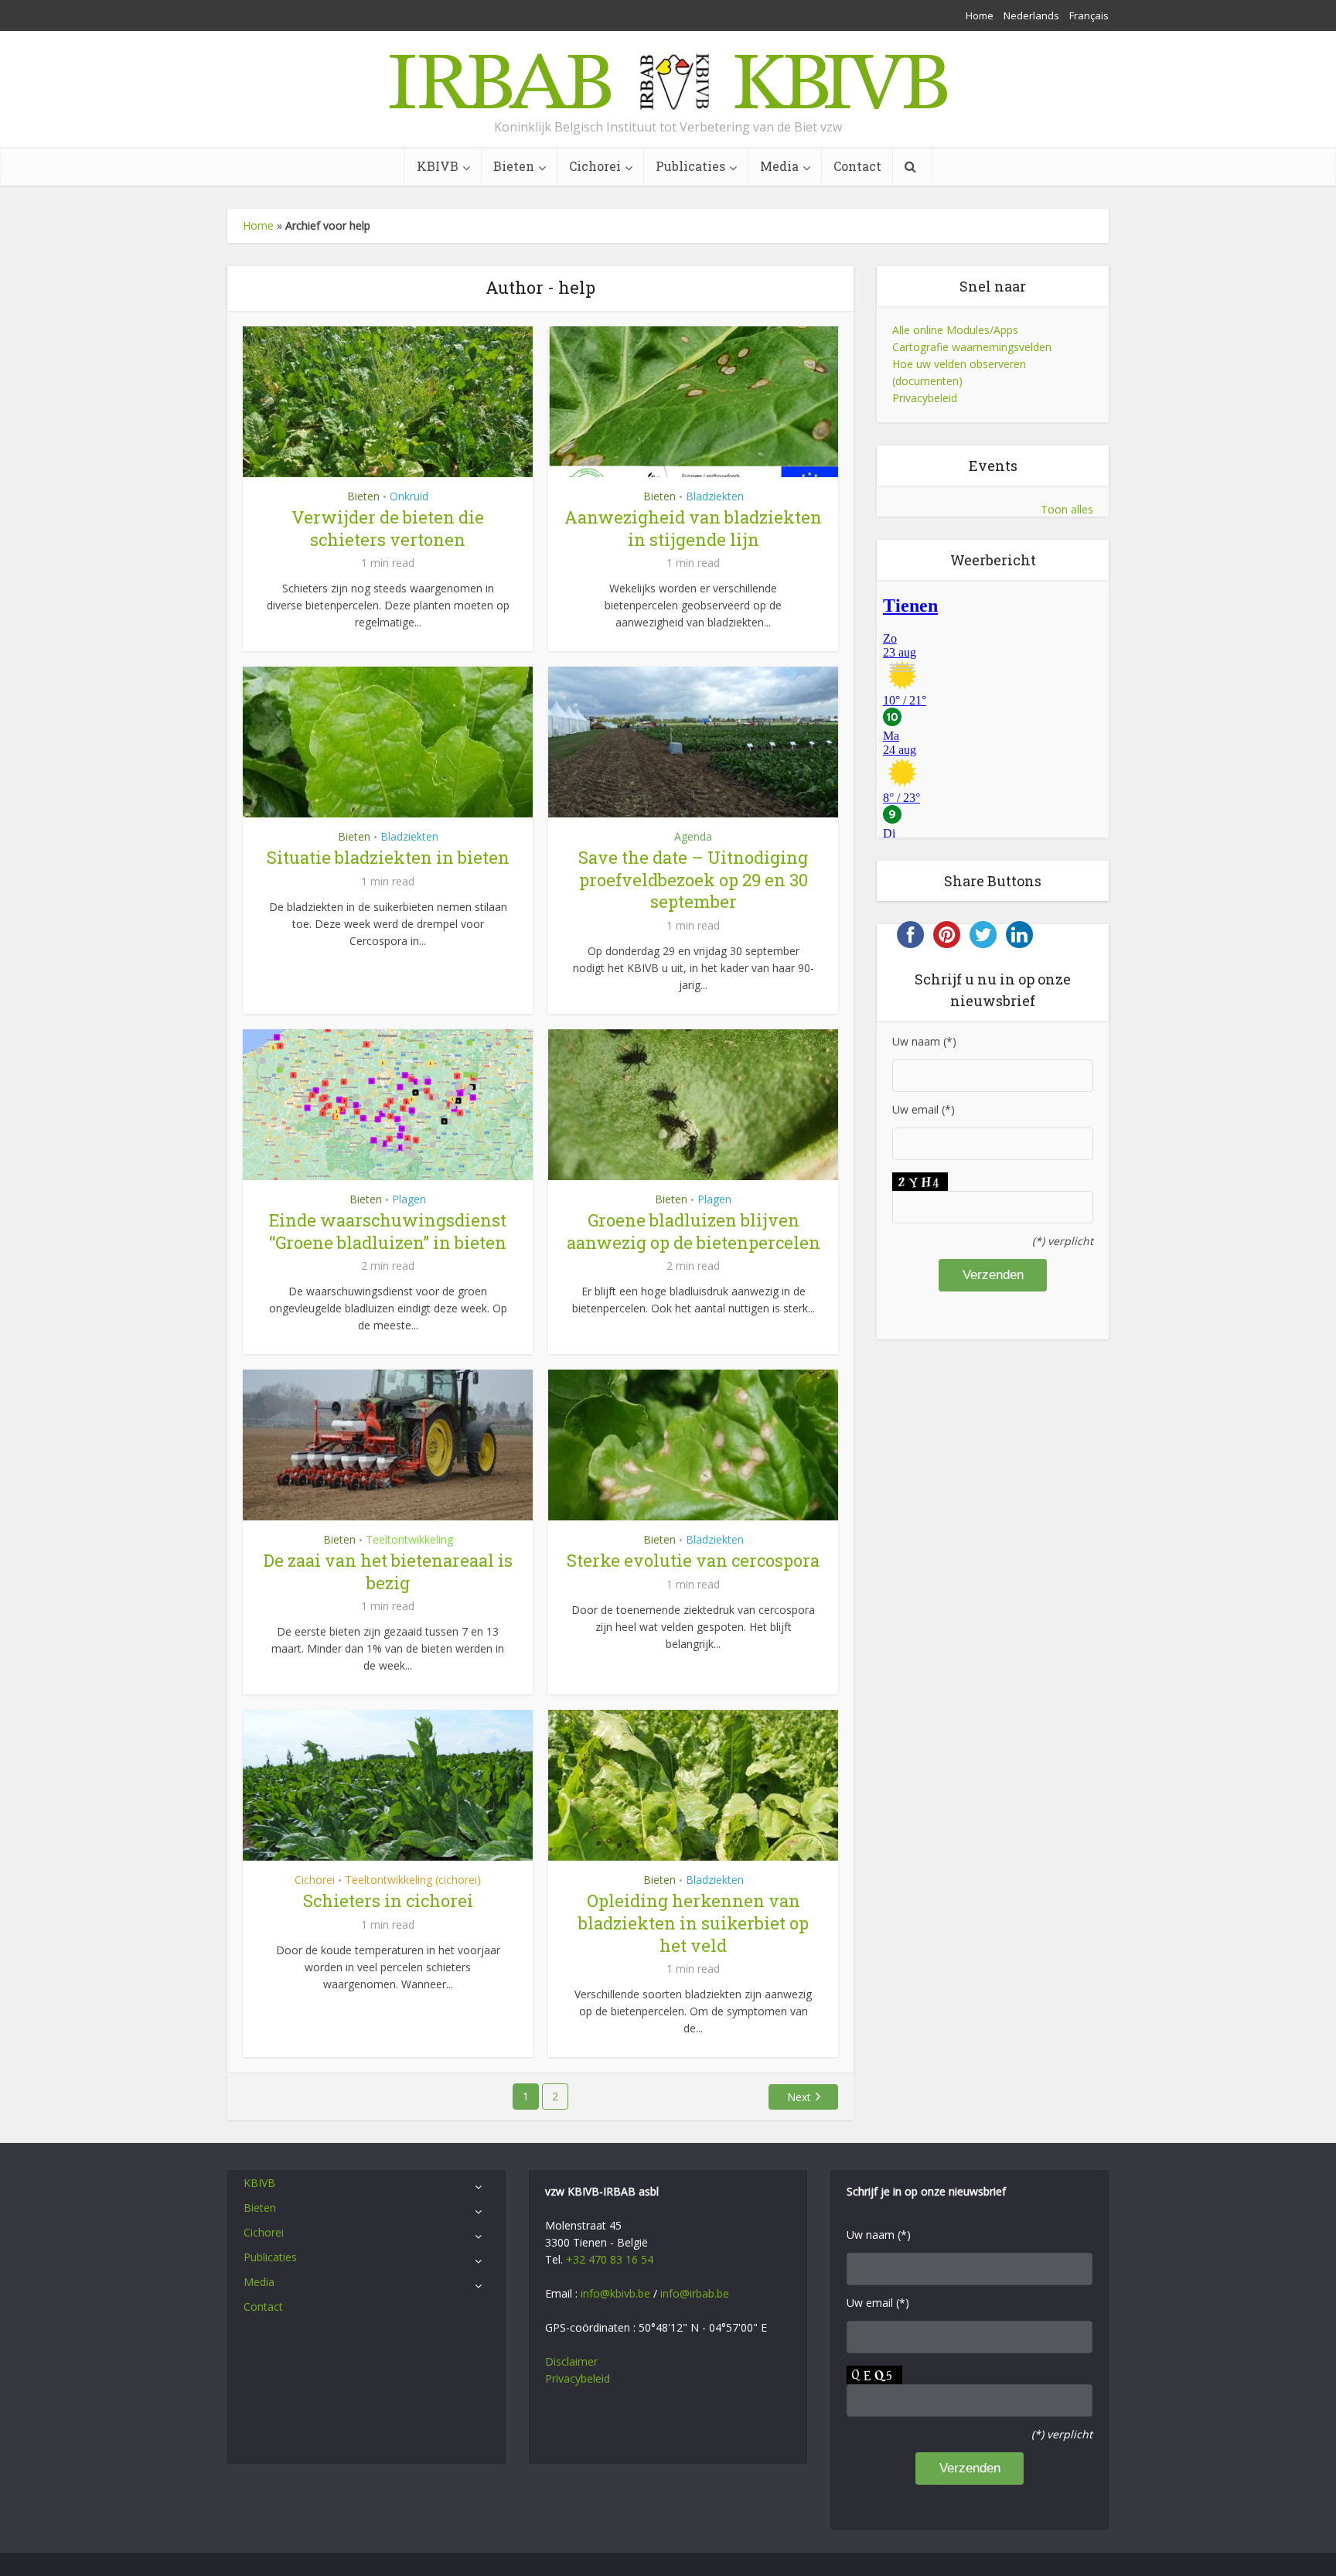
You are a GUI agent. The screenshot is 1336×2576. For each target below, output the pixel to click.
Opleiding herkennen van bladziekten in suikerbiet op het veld (694, 1923)
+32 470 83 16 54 (610, 2259)
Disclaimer (571, 2361)
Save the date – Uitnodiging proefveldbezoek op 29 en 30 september (693, 879)
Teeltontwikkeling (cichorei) (413, 1880)
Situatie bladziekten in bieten (388, 857)
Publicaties (690, 166)
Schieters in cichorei (388, 1900)
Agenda (693, 836)
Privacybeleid (925, 398)
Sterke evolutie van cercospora (693, 1560)
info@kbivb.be (615, 2293)
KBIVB (438, 166)
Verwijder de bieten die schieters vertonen (388, 528)
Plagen (409, 1199)
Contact (857, 166)
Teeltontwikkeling (409, 1539)
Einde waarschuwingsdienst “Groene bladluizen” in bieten (388, 1231)
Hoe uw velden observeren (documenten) (959, 372)
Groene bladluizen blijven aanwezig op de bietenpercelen (694, 1231)
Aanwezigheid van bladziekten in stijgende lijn (693, 528)
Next (799, 2097)
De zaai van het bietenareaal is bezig (388, 1571)
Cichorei (595, 166)
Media (779, 166)
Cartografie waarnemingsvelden (972, 347)
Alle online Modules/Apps (955, 330)
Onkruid (409, 496)
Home (980, 15)
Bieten (514, 166)
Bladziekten (715, 496)
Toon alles (1067, 509)
